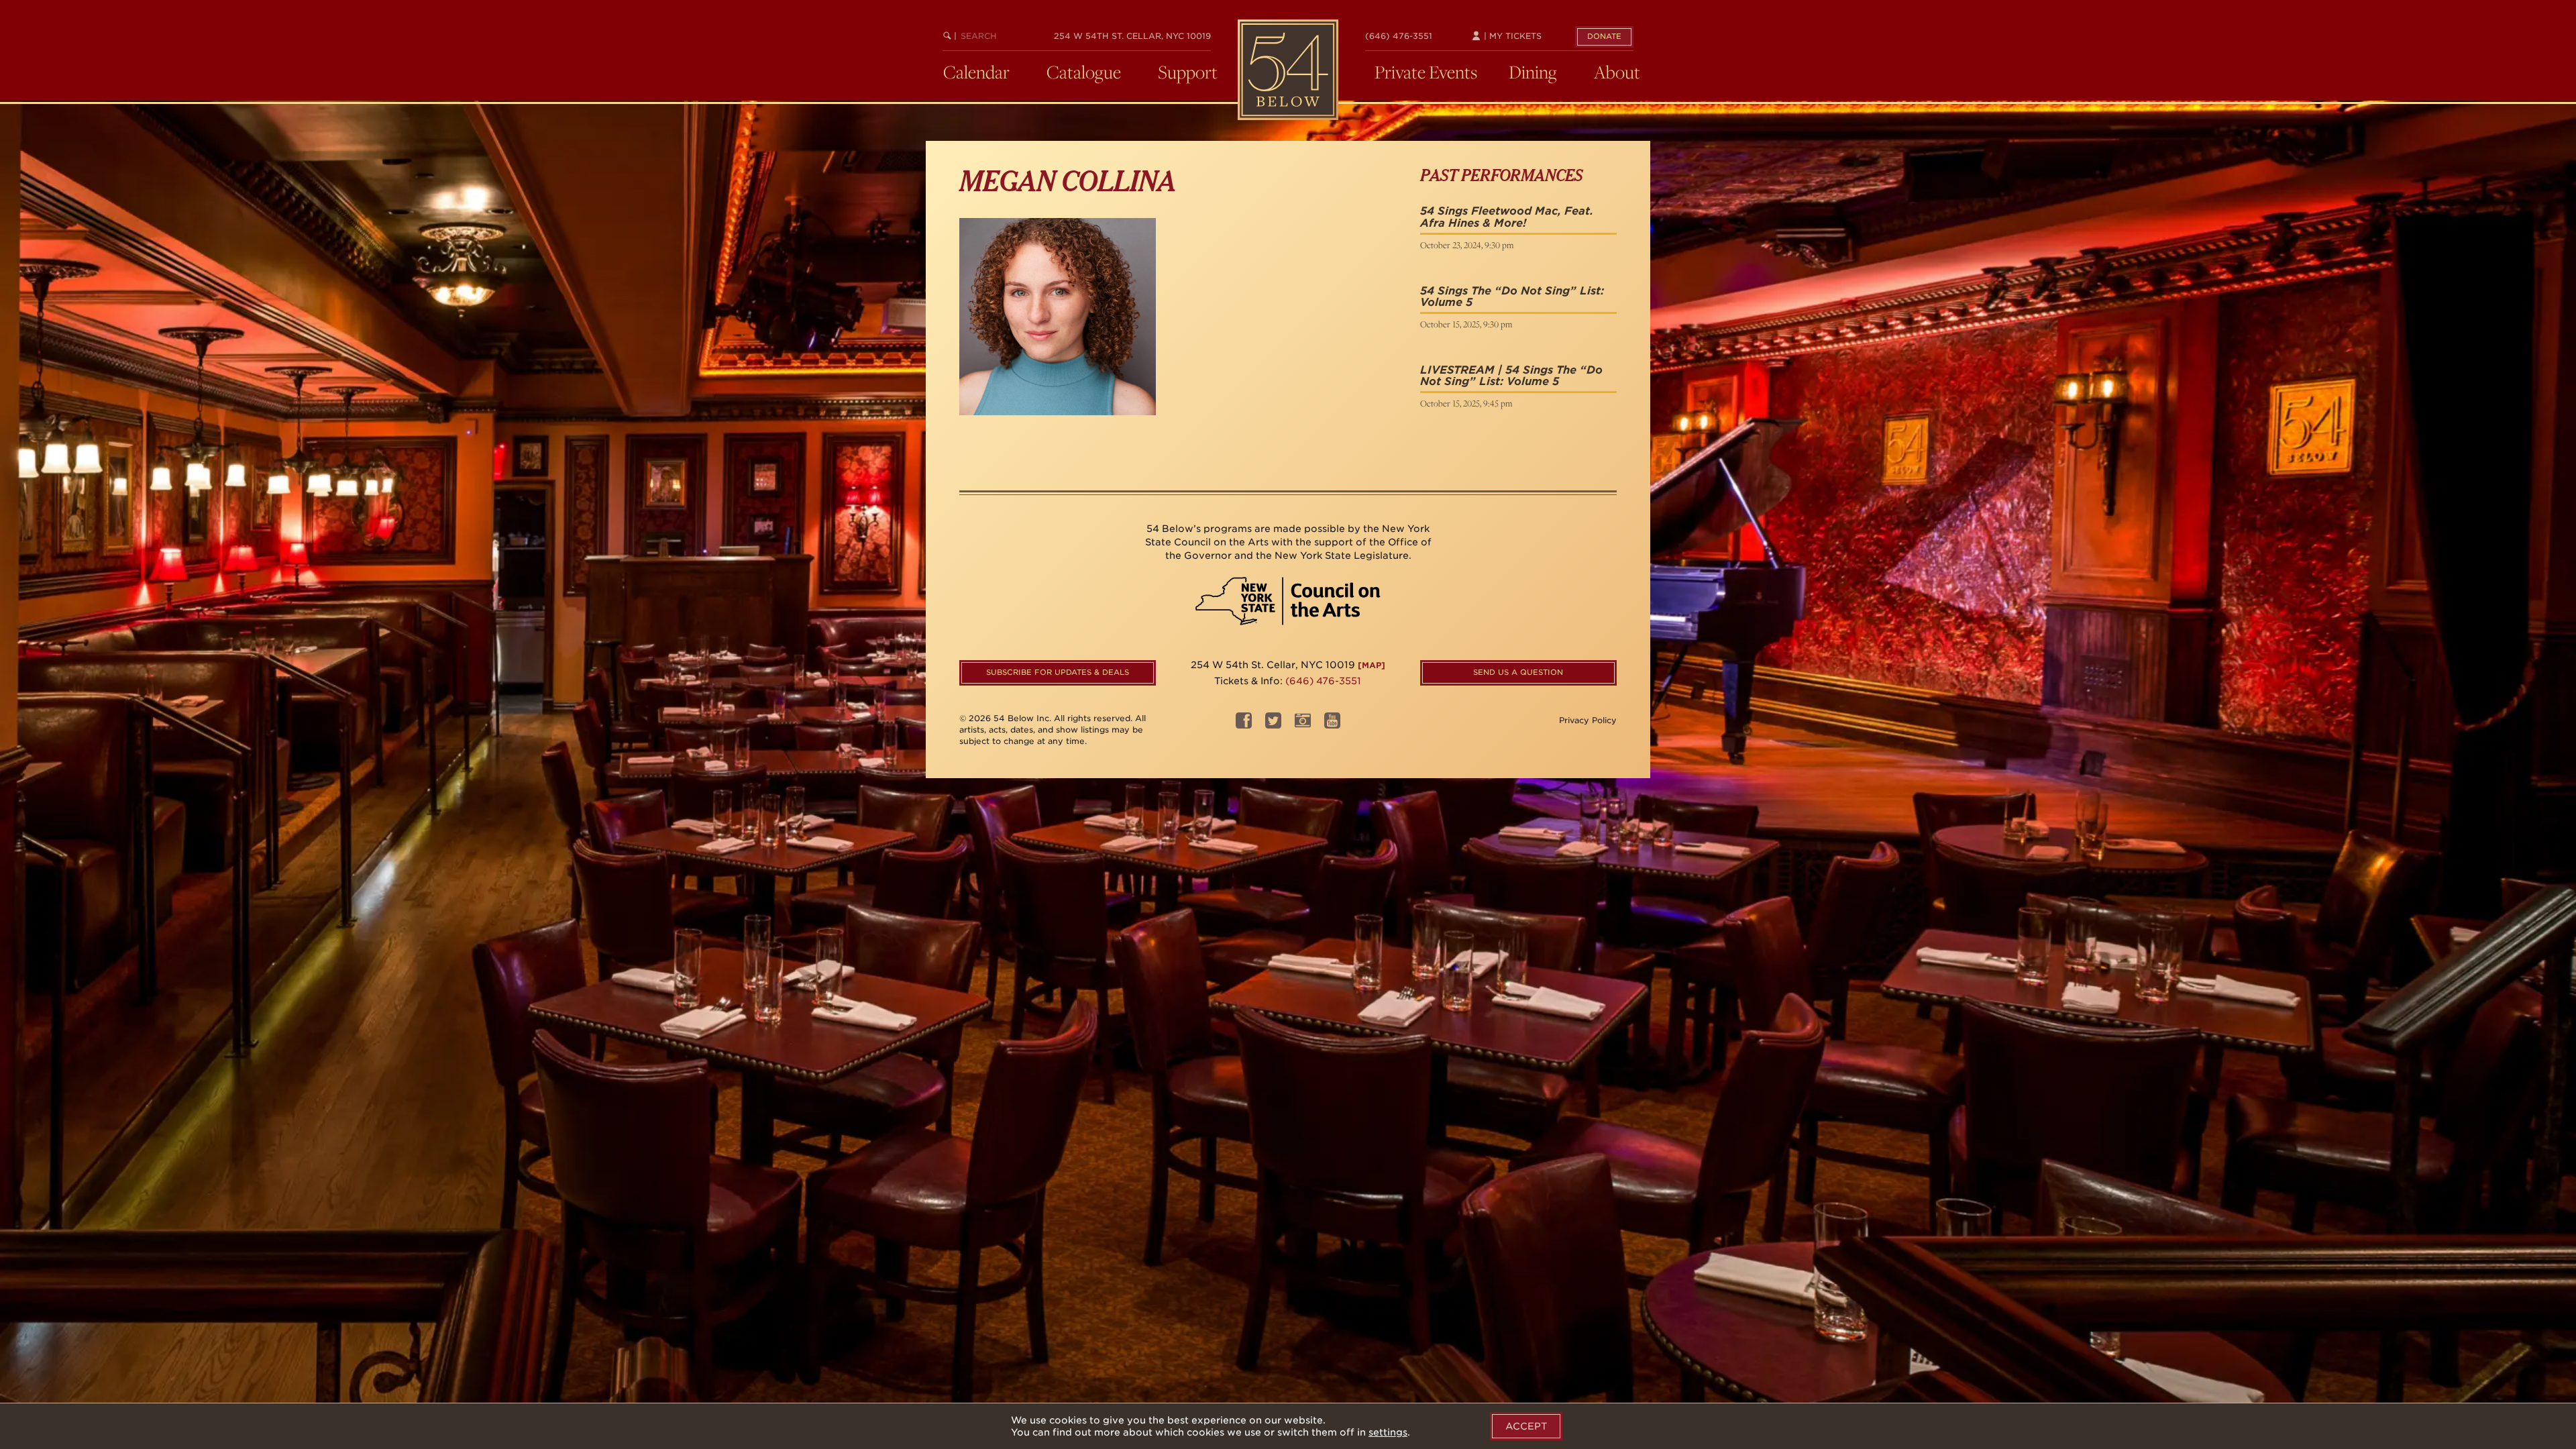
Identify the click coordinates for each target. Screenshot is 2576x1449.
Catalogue (1084, 72)
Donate (1604, 36)
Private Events (1426, 72)
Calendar (976, 72)
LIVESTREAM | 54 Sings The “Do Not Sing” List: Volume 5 (1511, 376)
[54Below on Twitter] (1273, 725)
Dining (1533, 72)
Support (1188, 72)
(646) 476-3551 (1399, 36)
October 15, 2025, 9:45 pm (1466, 403)
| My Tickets (1511, 36)
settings (1388, 1432)
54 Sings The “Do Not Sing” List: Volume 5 (1512, 297)
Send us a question (1518, 672)
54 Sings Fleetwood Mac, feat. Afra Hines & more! (1507, 217)
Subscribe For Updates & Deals (1058, 672)
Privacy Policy (1588, 720)
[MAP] (1372, 665)
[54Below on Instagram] (1303, 725)
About (1617, 72)
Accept (1526, 1426)
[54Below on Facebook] (1244, 725)
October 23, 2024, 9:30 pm (1467, 245)
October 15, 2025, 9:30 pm (1466, 324)
